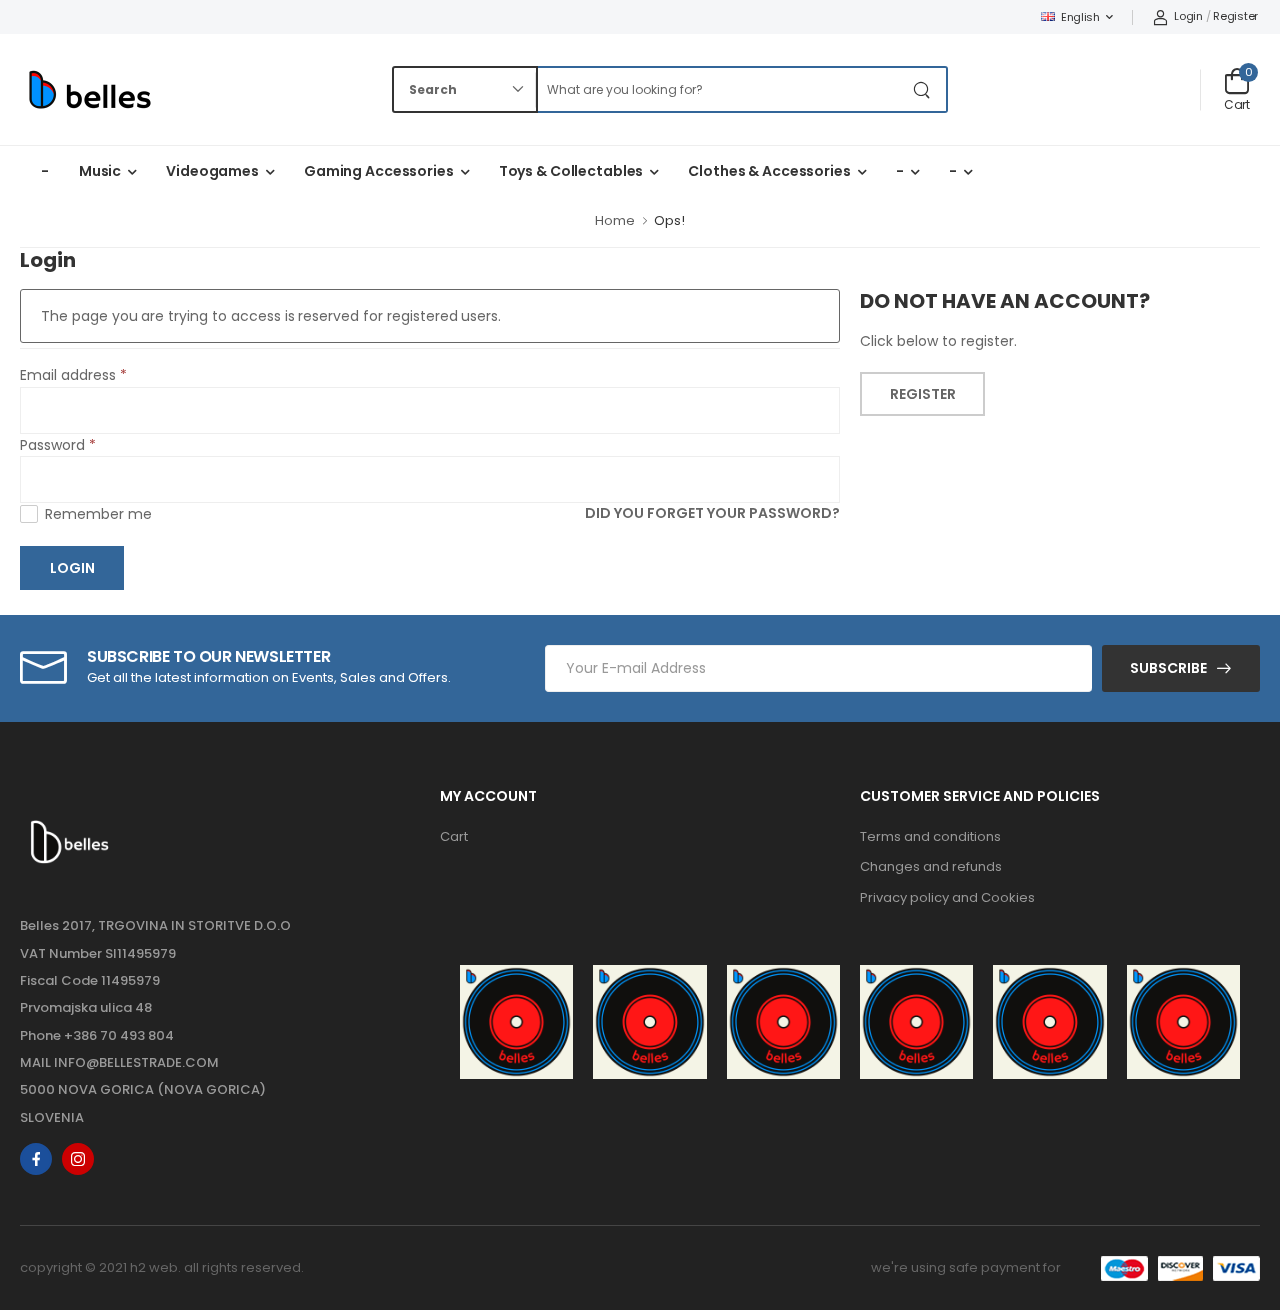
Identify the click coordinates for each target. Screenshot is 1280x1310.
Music (100, 171)
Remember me (98, 514)
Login (1188, 16)
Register (1235, 16)
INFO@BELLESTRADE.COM (136, 1062)
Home (615, 220)
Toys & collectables (571, 171)
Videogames (212, 171)
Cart (454, 836)
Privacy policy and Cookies (947, 897)
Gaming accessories (379, 171)
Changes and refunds (931, 866)
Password (58, 445)
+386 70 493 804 (119, 1035)
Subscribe (1168, 668)
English (1080, 17)
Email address (73, 375)
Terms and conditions (930, 836)
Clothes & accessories (769, 171)
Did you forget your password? (712, 514)
